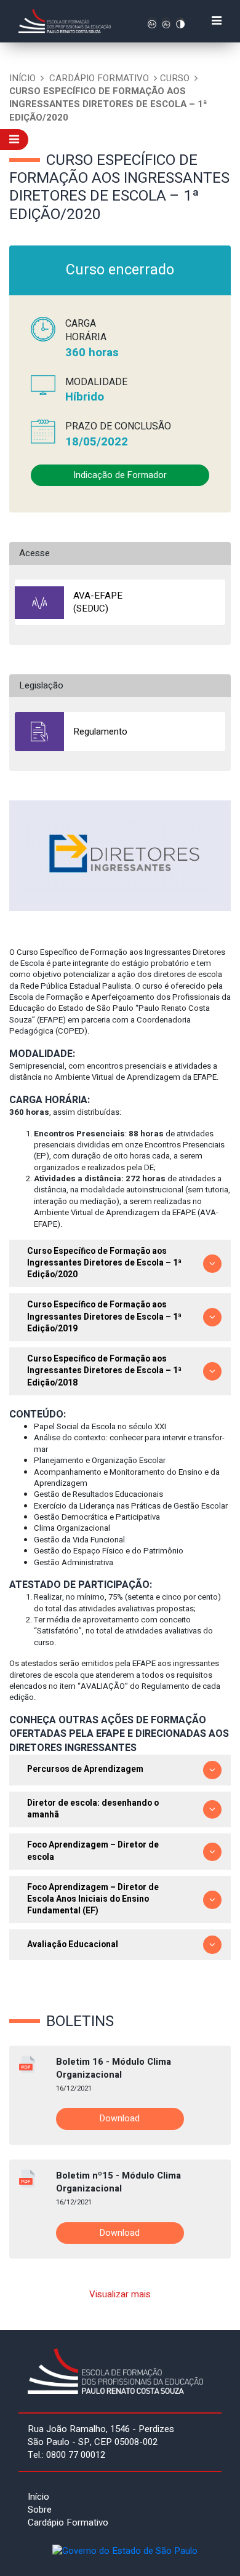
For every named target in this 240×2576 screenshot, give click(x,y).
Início (22, 78)
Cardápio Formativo (99, 78)
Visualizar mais (120, 2294)
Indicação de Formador (120, 475)
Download (120, 2119)
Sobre (40, 2510)
